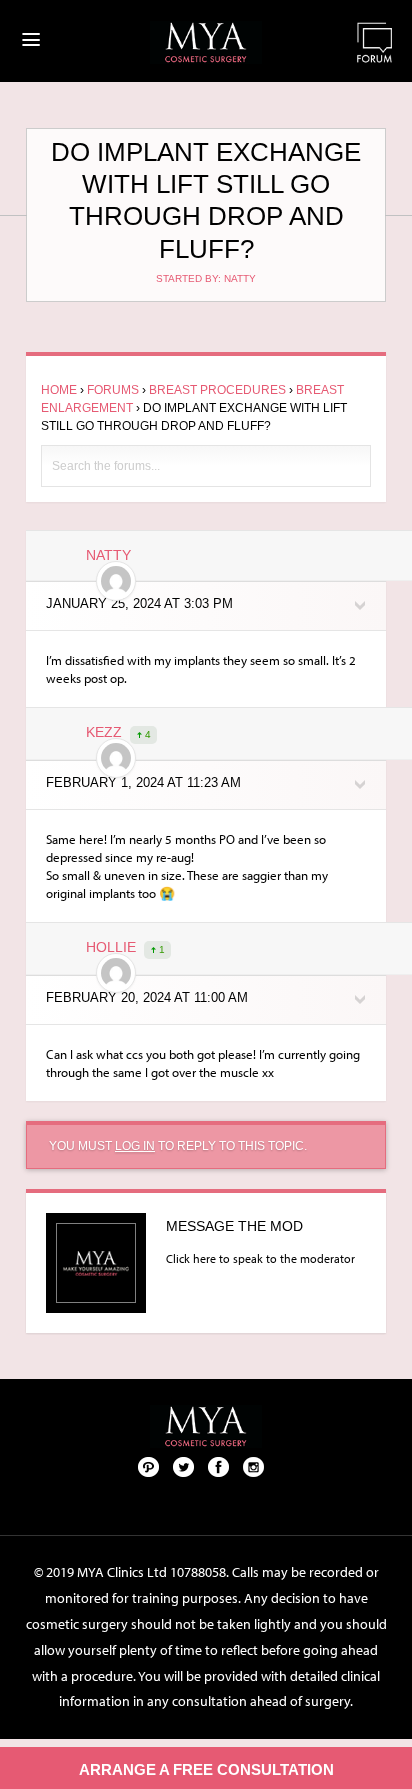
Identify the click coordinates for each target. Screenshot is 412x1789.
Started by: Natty (206, 278)
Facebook (219, 1466)
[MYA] (206, 42)
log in (135, 1146)
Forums (113, 390)
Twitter (184, 1466)
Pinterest (149, 1466)
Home (59, 390)
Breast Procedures (217, 390)
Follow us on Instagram (254, 1466)
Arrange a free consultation (206, 1769)
